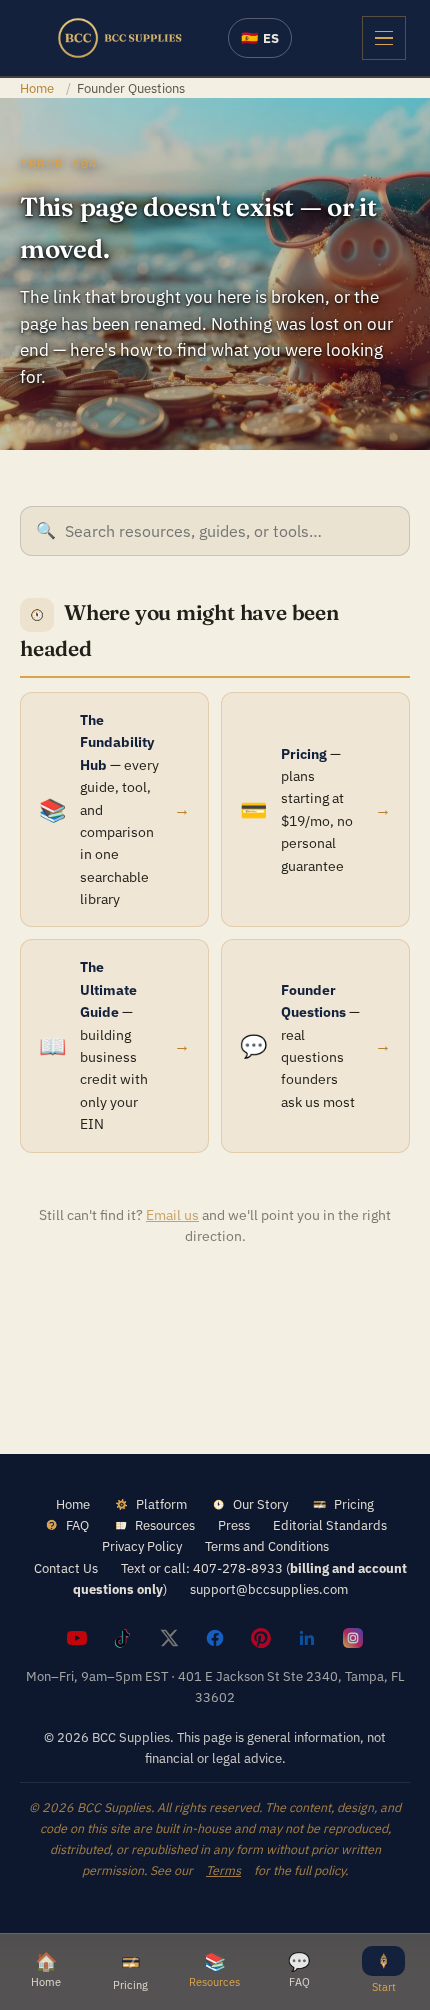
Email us (172, 1215)
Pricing (354, 1504)
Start (384, 1987)
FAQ (77, 1525)
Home (37, 88)
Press (234, 1525)
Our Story (260, 1504)
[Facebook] (215, 1638)
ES (260, 38)
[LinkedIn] (307, 1638)
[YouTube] (77, 1638)
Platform (161, 1504)
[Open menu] (384, 38)
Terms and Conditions (267, 1546)
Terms (223, 1870)
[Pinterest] (261, 1638)
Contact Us (66, 1568)
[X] (169, 1638)
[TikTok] (123, 1638)
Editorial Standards (330, 1525)
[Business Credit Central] (120, 38)
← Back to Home (215, 1300)
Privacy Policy (142, 1546)
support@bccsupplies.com (269, 1589)
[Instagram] (353, 1638)
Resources (165, 1525)
